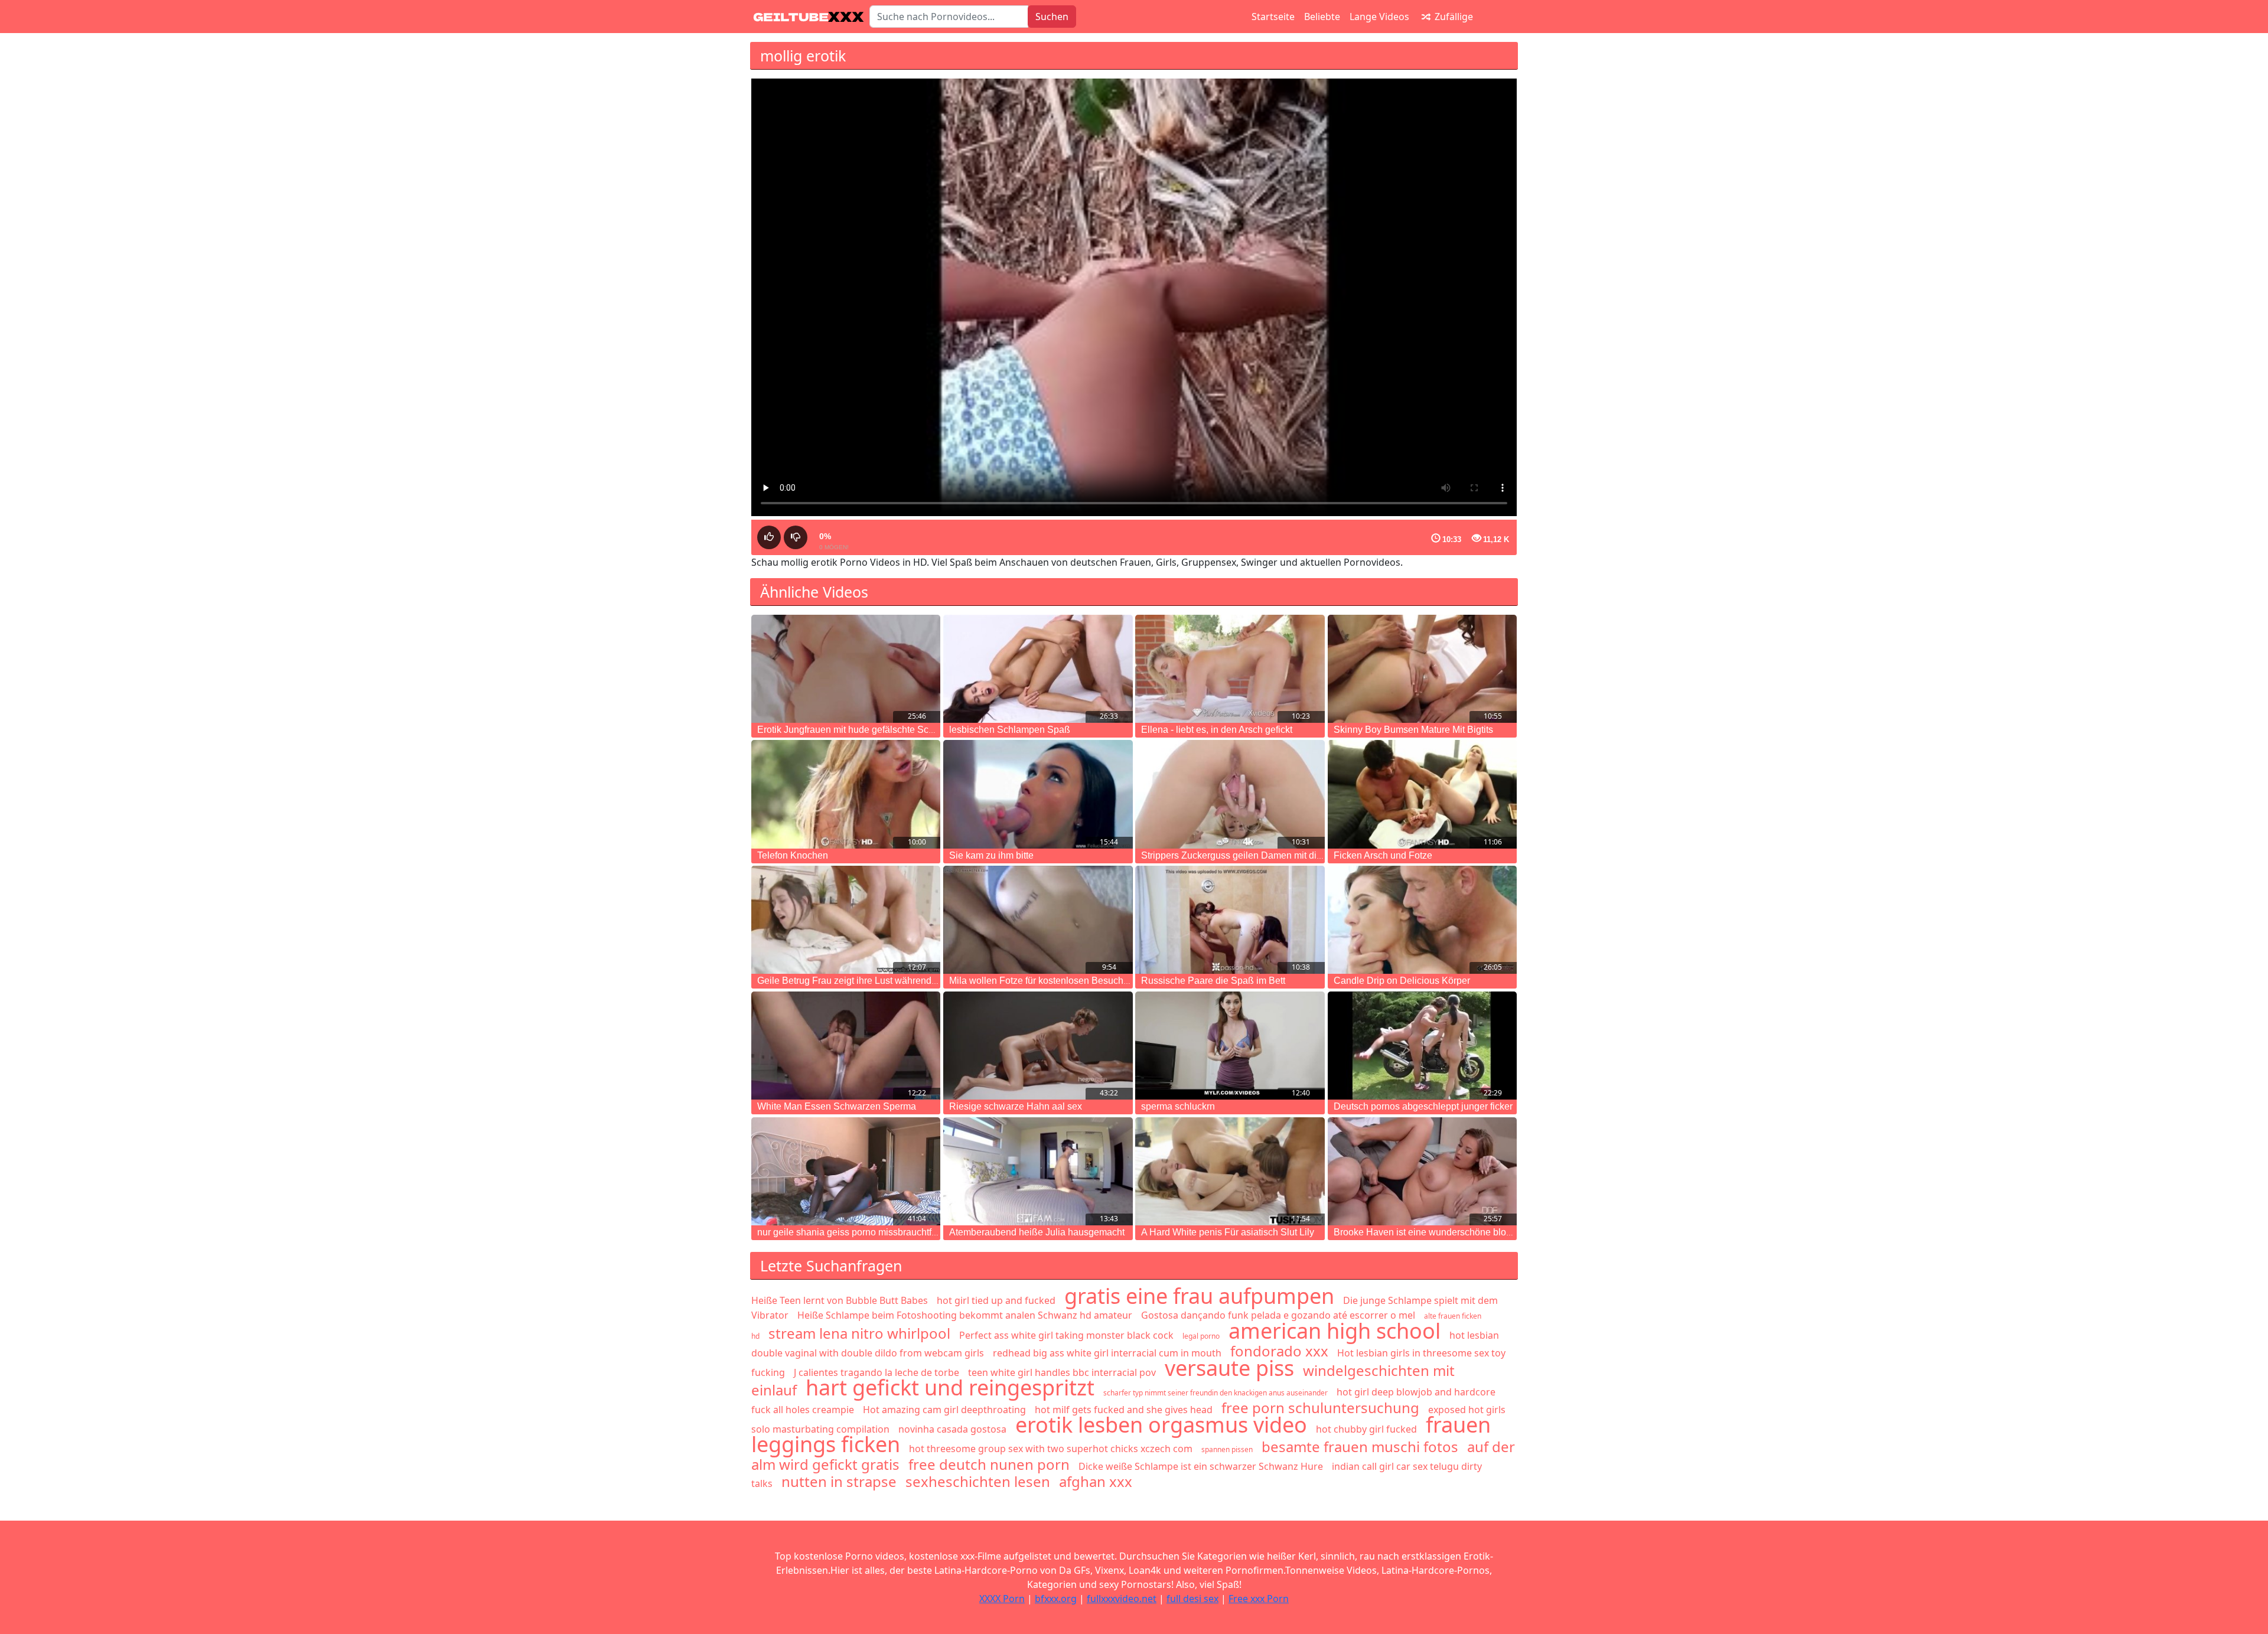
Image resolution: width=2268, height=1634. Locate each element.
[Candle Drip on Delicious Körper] (1422, 920)
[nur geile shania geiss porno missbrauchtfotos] (846, 1171)
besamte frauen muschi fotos (1360, 1447)
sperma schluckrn (1178, 1106)
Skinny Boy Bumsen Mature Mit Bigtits (1413, 730)
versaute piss (1229, 1368)
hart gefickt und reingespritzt (950, 1387)
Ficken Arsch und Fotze (1383, 855)
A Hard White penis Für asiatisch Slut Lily (1228, 1232)
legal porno (1201, 1336)
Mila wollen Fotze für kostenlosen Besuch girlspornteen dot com (1083, 981)
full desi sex (1192, 1599)
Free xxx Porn (1259, 1599)
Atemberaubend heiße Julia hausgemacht (1037, 1232)
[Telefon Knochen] (846, 794)
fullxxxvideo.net (1122, 1599)
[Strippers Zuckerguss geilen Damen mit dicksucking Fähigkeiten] (1230, 794)
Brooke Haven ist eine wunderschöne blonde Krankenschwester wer (1477, 1232)
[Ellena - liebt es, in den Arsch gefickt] (1230, 669)
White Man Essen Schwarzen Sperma (837, 1106)
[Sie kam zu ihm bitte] (1038, 794)
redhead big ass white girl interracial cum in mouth (1107, 1353)
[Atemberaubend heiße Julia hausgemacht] (1038, 1171)
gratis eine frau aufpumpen (1199, 1296)
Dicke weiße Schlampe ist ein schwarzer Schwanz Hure (1201, 1466)
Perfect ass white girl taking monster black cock (1066, 1335)
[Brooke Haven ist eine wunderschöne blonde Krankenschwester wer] (1422, 1171)
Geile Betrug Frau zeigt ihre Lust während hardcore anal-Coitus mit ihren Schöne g (930, 981)
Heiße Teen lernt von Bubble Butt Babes (840, 1300)
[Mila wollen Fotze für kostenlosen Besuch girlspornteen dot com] (1038, 920)
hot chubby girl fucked (1366, 1429)
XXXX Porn (1002, 1599)
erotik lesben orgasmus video (1161, 1425)
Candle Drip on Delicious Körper (1402, 981)
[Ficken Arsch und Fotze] (1422, 794)
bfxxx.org (1056, 1599)
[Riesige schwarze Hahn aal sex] (1038, 1046)
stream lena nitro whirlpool (859, 1333)
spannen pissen (1227, 1449)
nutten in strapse (839, 1481)
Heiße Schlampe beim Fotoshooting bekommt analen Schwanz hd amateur (965, 1315)
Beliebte (1322, 17)
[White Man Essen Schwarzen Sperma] (846, 1046)
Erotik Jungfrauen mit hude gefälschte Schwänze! (861, 730)
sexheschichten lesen (978, 1481)
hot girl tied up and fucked (996, 1300)
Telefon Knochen (793, 855)
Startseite (1273, 17)
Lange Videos (1379, 17)
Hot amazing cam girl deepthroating (944, 1410)
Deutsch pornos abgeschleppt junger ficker (1423, 1106)
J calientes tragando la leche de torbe (876, 1372)
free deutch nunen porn (989, 1464)
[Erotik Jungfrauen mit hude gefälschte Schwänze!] (846, 669)
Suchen (1052, 17)
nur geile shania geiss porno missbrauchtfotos (853, 1232)
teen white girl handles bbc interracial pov (1062, 1372)
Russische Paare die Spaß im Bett (1213, 981)
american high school (1335, 1331)
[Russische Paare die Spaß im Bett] (1230, 920)
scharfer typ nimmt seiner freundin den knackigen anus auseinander (1216, 1393)
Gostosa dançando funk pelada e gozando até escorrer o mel (1278, 1315)
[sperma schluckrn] (1230, 1046)
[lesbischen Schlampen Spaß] (1038, 669)
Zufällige (1453, 17)
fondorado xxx (1279, 1351)
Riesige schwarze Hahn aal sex (1016, 1106)
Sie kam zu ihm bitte (991, 855)
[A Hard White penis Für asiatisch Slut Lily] (1230, 1171)
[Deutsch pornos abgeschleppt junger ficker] (1422, 1046)
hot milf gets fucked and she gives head (1124, 1410)
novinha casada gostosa (952, 1429)
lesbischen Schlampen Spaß (1010, 730)
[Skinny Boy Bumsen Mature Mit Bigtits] (1422, 669)
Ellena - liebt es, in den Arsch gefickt (1217, 730)
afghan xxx (1096, 1481)
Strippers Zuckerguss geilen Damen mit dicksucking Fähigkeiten (1276, 855)
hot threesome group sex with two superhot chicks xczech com (1051, 1449)
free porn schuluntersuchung (1320, 1408)
